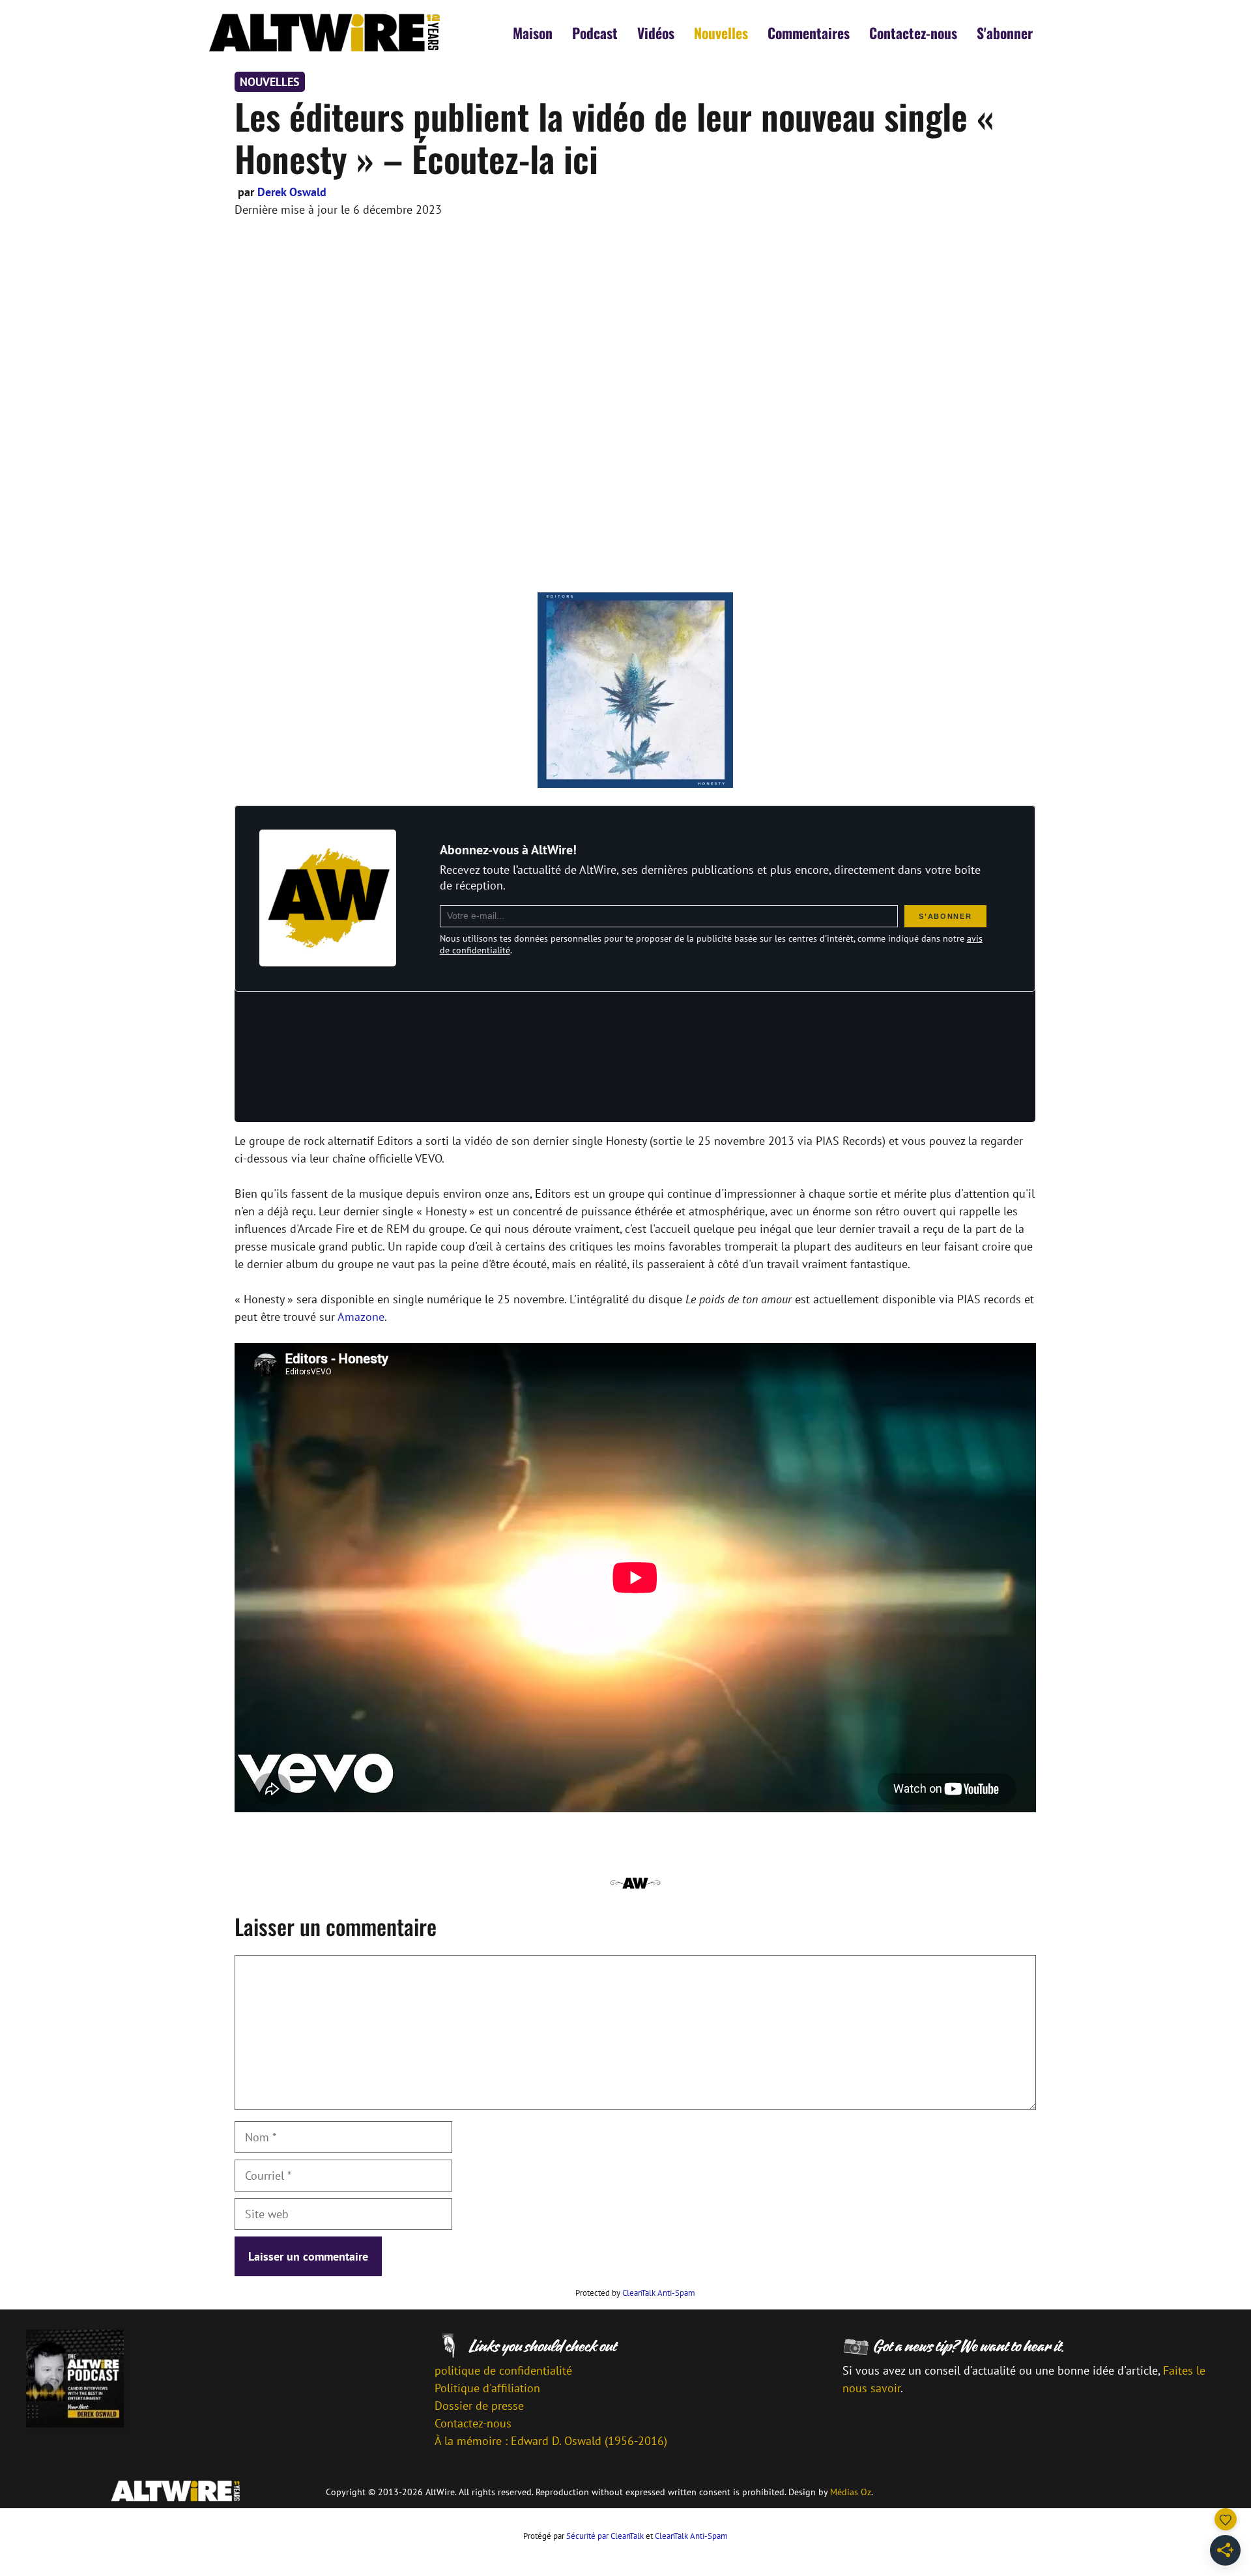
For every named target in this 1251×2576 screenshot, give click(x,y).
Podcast (595, 33)
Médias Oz (851, 2492)
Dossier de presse (479, 2406)
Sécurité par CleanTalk (605, 2536)
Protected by (635, 2293)
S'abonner (1005, 33)
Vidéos (656, 33)
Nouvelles (721, 33)
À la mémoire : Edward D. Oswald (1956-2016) (551, 2441)
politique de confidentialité (503, 2370)
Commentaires (809, 33)
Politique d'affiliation (487, 2388)
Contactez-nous (913, 33)
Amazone (361, 1317)
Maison (533, 33)
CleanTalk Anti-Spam (659, 2293)
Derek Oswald (292, 192)
